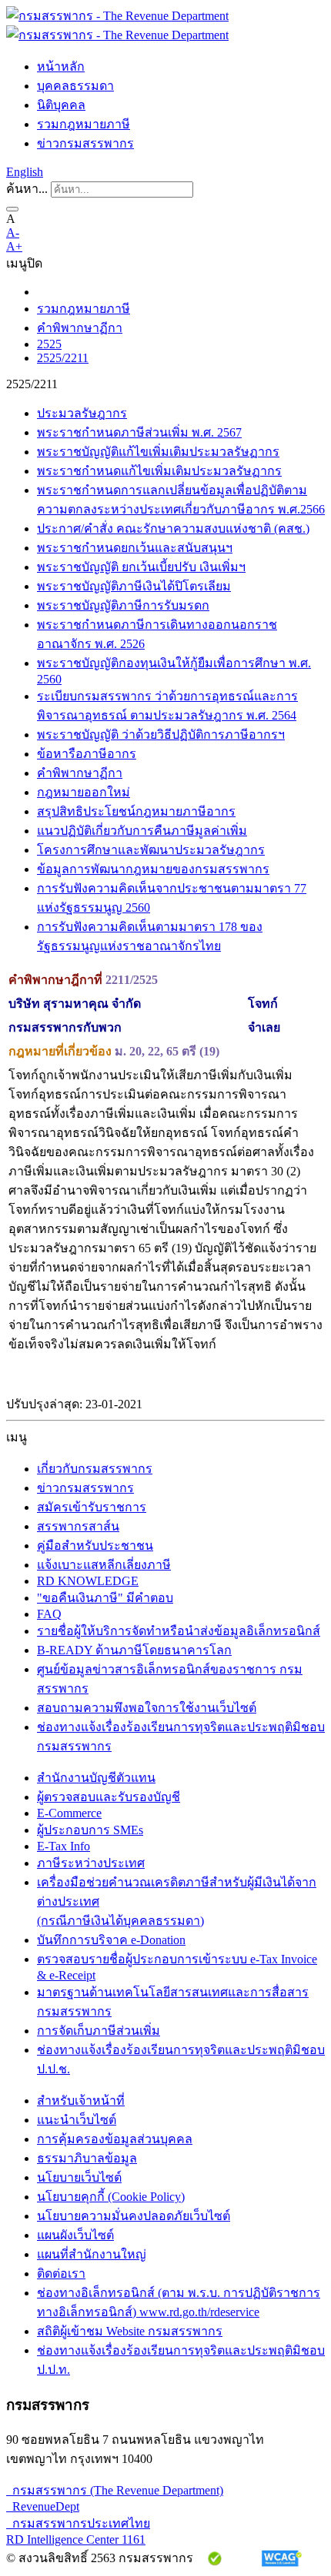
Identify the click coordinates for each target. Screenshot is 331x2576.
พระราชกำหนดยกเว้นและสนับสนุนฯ (135, 548)
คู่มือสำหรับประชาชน (95, 1546)
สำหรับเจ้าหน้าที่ (81, 2101)
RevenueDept (43, 2506)
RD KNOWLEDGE (88, 1581)
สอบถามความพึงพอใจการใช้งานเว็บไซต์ (147, 1708)
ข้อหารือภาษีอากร (87, 754)
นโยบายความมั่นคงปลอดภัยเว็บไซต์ (134, 2216)
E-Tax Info (64, 1846)
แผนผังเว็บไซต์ (75, 2235)
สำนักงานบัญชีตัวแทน (96, 1778)
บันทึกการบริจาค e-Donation (111, 1940)
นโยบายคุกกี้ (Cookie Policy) (111, 2197)
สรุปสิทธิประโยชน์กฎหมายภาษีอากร (136, 811)
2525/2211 (63, 358)
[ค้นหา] (12, 209)
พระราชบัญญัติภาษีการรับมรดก (123, 605)
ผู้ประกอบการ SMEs (90, 1830)
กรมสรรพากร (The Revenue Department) (115, 2490)
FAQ (49, 1614)
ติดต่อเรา (61, 2274)
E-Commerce (69, 1813)
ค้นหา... (27, 189)
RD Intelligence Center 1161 (76, 2539)
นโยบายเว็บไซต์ (79, 2177)
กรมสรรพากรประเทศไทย (78, 2523)
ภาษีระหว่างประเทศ (91, 1863)
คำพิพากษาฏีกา (80, 328)
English (25, 172)
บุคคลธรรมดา (75, 86)
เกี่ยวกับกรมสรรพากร (95, 1469)
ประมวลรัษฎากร (82, 413)
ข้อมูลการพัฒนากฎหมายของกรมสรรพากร (153, 869)
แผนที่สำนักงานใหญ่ (92, 2254)
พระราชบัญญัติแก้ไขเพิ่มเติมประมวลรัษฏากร (158, 452)
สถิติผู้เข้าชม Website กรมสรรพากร (130, 2331)
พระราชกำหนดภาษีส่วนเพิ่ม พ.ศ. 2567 (139, 432)
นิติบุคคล (61, 105)
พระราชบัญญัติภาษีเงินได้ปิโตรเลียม (134, 586)
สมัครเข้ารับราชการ (92, 1507)
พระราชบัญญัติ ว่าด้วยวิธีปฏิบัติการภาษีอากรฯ (161, 735)
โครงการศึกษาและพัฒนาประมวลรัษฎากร (151, 850)
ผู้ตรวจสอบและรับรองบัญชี (109, 1797)
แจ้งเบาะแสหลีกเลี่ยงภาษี (104, 1565)
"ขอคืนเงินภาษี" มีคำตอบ (105, 1598)
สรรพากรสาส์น (78, 1526)
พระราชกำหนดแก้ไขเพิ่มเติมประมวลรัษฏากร (159, 471)
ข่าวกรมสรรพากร (85, 143)
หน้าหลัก (61, 66)
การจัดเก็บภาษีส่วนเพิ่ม (99, 2031)
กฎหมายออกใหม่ (84, 792)
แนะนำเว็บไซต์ (77, 2120)
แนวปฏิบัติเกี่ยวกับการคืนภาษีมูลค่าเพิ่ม (142, 831)
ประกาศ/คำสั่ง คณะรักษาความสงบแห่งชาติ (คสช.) (173, 528)
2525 (49, 344)
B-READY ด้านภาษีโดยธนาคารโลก (134, 1650)
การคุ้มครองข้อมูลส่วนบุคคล (115, 2139)
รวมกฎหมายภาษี (84, 124)
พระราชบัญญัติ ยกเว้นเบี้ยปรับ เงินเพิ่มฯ (141, 567)
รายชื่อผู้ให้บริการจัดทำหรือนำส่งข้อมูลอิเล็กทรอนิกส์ (179, 1631)
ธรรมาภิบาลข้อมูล (87, 2158)
